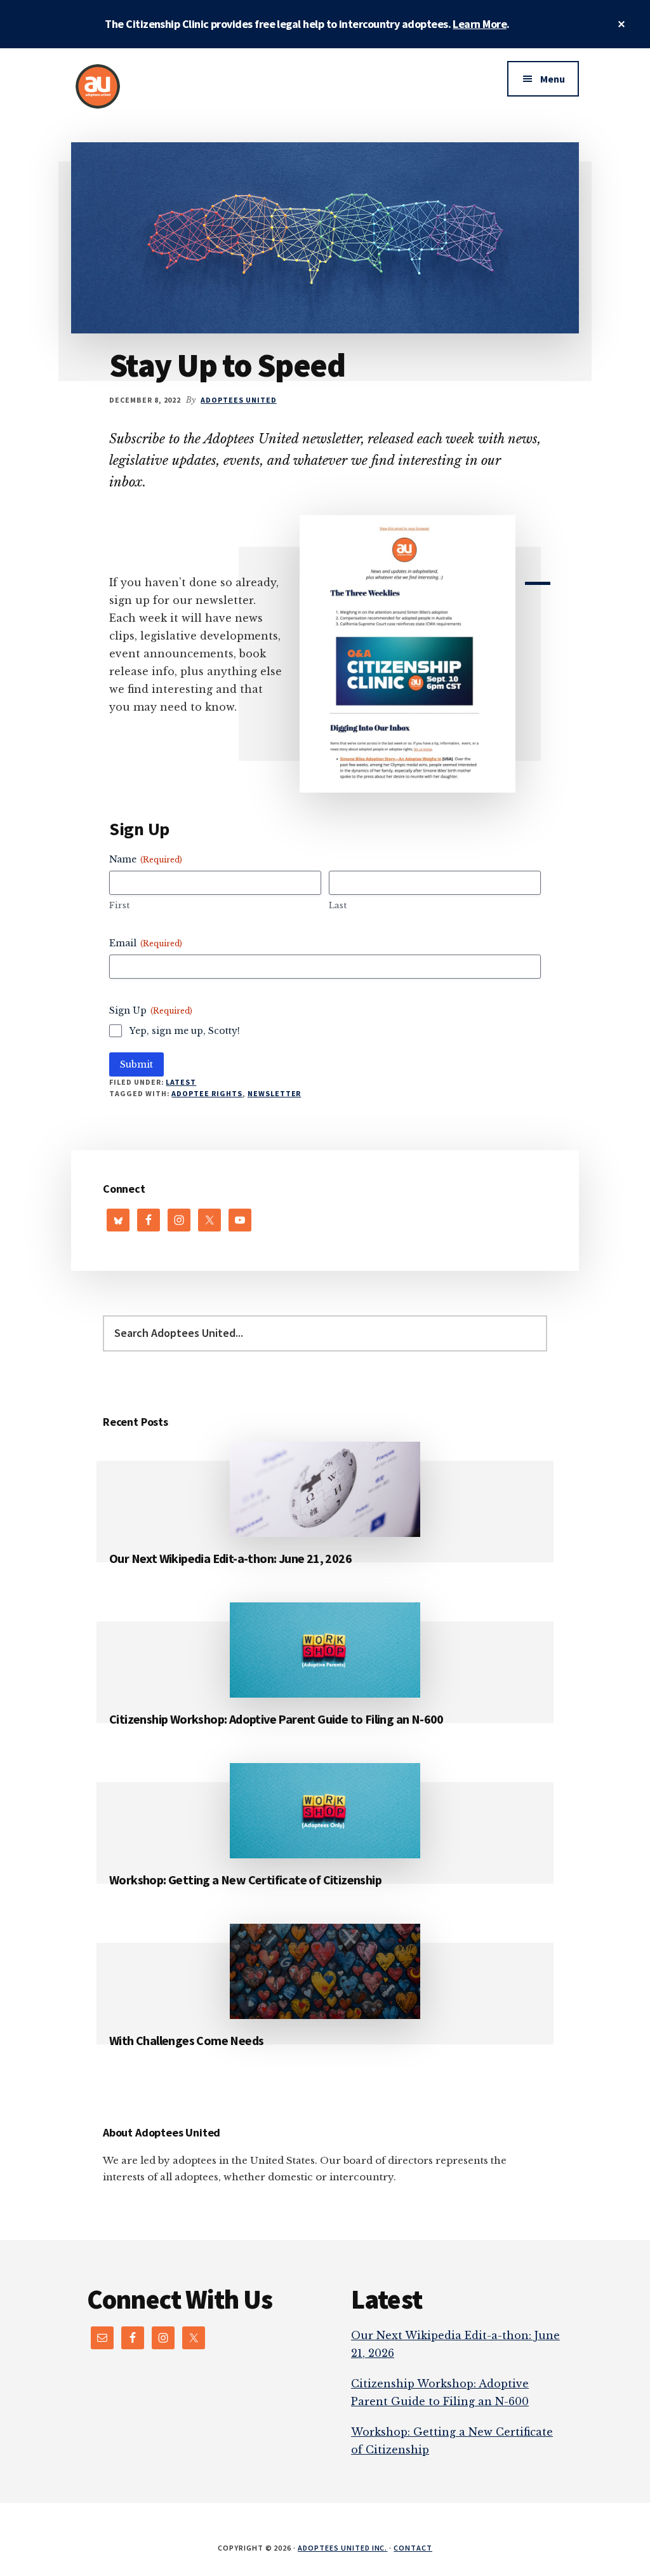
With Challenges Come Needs (186, 2040)
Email (146, 943)
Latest (181, 1082)
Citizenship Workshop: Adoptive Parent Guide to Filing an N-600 (276, 1719)
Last (338, 905)
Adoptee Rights (207, 1093)
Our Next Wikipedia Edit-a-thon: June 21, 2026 (230, 1558)
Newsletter (275, 1093)
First (119, 905)
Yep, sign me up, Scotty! (185, 1031)
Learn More (480, 24)
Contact (413, 2548)
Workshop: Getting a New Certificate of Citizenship (245, 1880)
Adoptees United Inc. (342, 2548)
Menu (553, 79)
